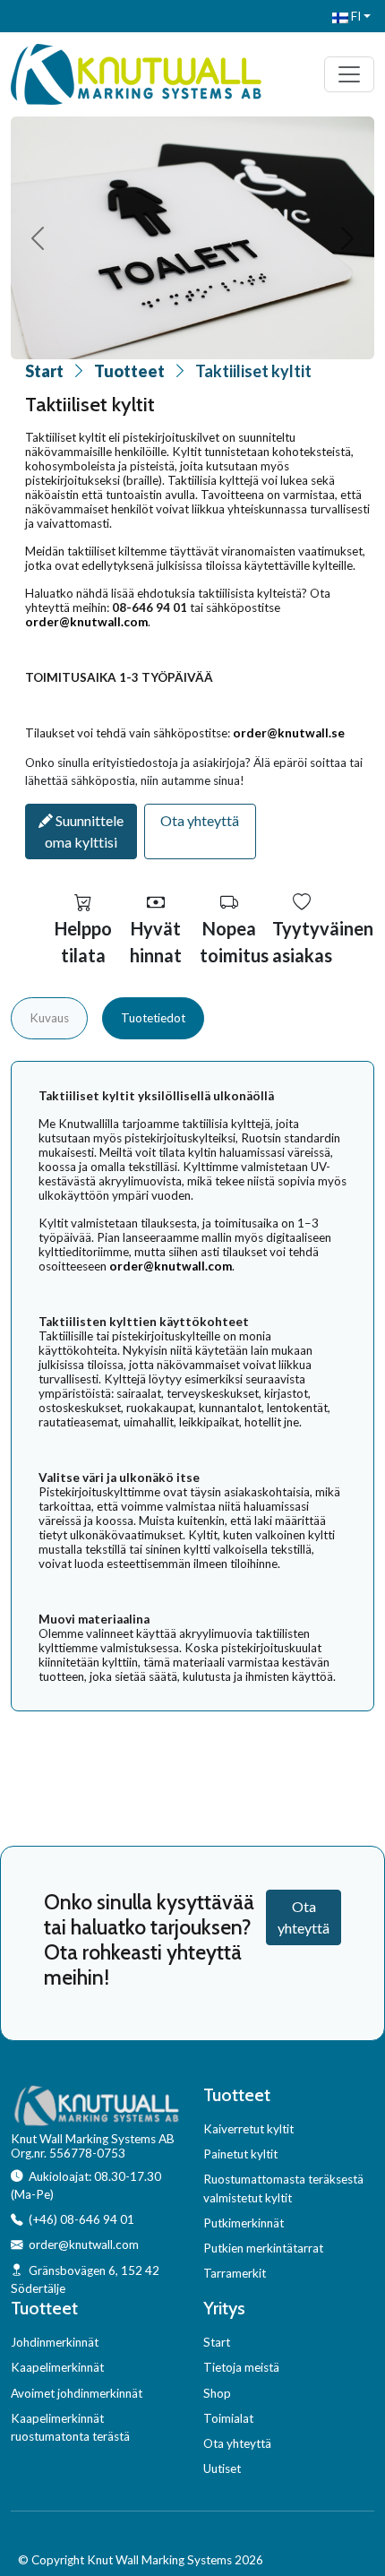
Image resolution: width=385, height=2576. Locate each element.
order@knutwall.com (86, 622)
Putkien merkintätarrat (263, 2248)
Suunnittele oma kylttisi (84, 831)
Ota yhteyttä (200, 820)
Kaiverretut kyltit (248, 2129)
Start (44, 371)
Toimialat (228, 2418)
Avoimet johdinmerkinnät (77, 2393)
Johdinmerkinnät (55, 2342)
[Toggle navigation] (349, 74)
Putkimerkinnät (244, 2223)
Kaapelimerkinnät (57, 2367)
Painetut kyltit (240, 2154)
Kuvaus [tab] (49, 1018)
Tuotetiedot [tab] (153, 1018)
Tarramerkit (235, 2273)
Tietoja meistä (241, 2367)
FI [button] (355, 16)
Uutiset (222, 2468)
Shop (217, 2393)
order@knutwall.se (289, 733)
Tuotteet (129, 371)
